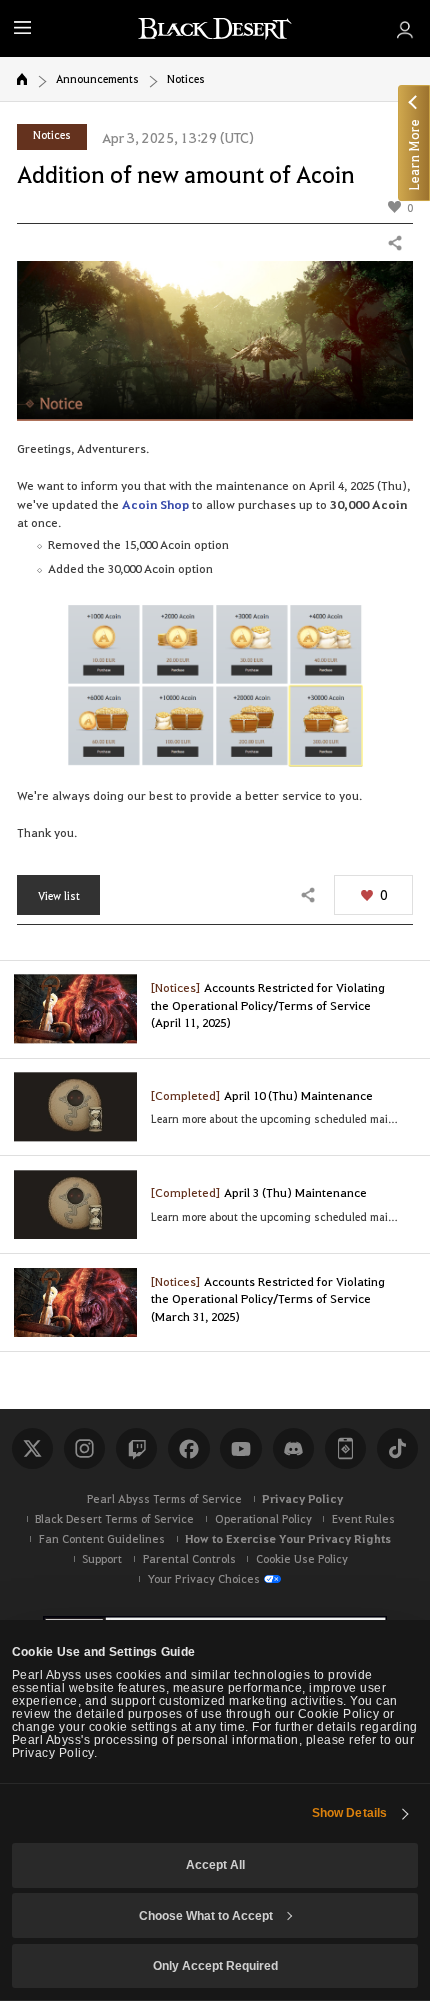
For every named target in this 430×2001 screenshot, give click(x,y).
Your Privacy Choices (204, 1578)
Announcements (97, 78)
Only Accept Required (215, 1965)
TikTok (397, 1448)
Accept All (215, 1864)
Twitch (136, 1448)
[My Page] (404, 28)
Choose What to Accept (206, 1915)
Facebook (188, 1448)
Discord (293, 1448)
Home (22, 79)
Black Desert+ (345, 1448)
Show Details (349, 1812)
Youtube (240, 1448)
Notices (186, 78)
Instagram (84, 1448)
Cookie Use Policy (302, 1558)
